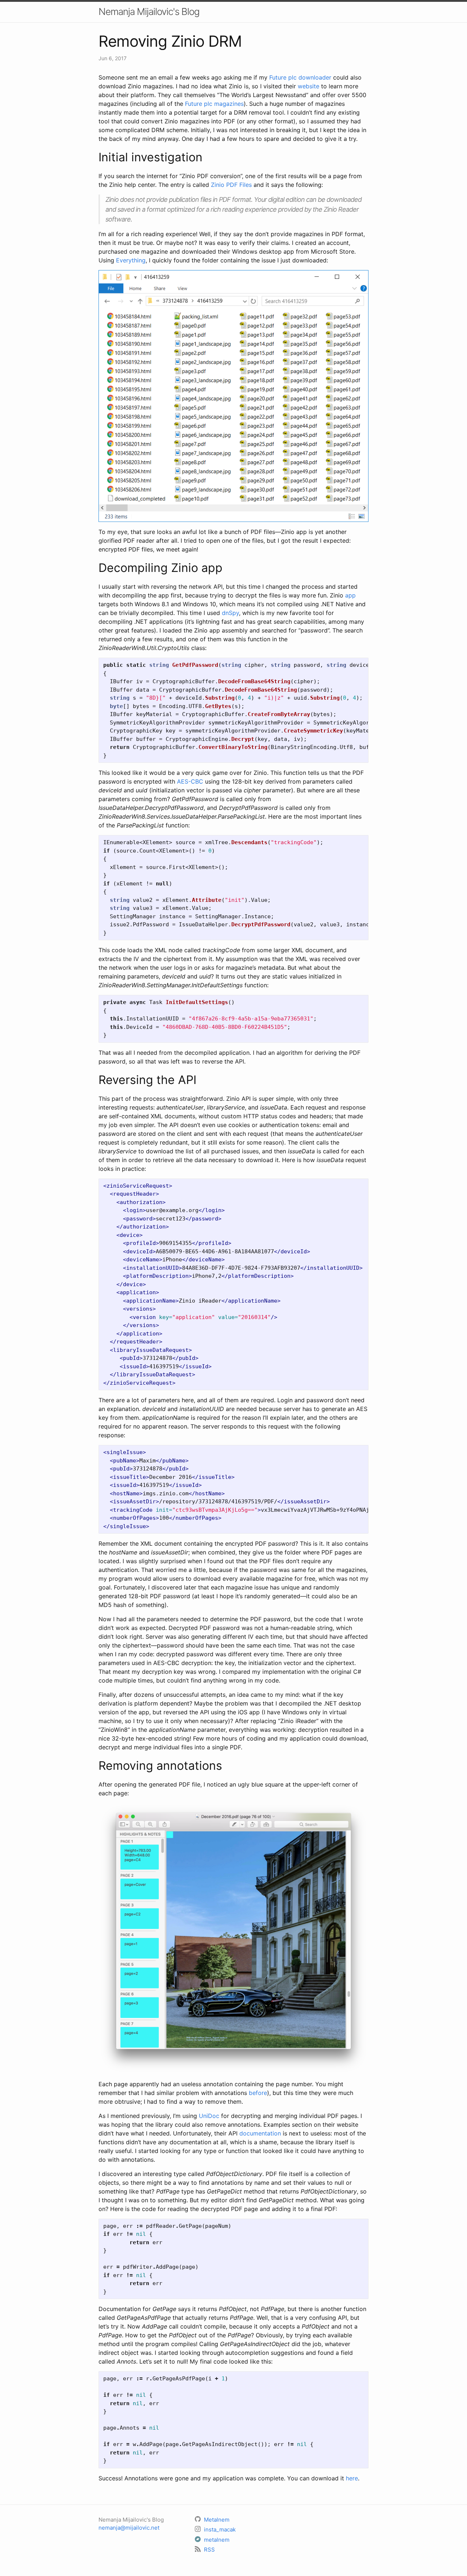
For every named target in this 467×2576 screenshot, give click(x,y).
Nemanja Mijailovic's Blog (149, 11)
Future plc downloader (300, 77)
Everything (131, 260)
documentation (260, 2133)
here (352, 2478)
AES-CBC (190, 781)
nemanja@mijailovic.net (129, 2528)
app (350, 595)
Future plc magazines (214, 104)
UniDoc (209, 2116)
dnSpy (230, 613)
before (258, 2093)
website (308, 86)
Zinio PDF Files (231, 185)
